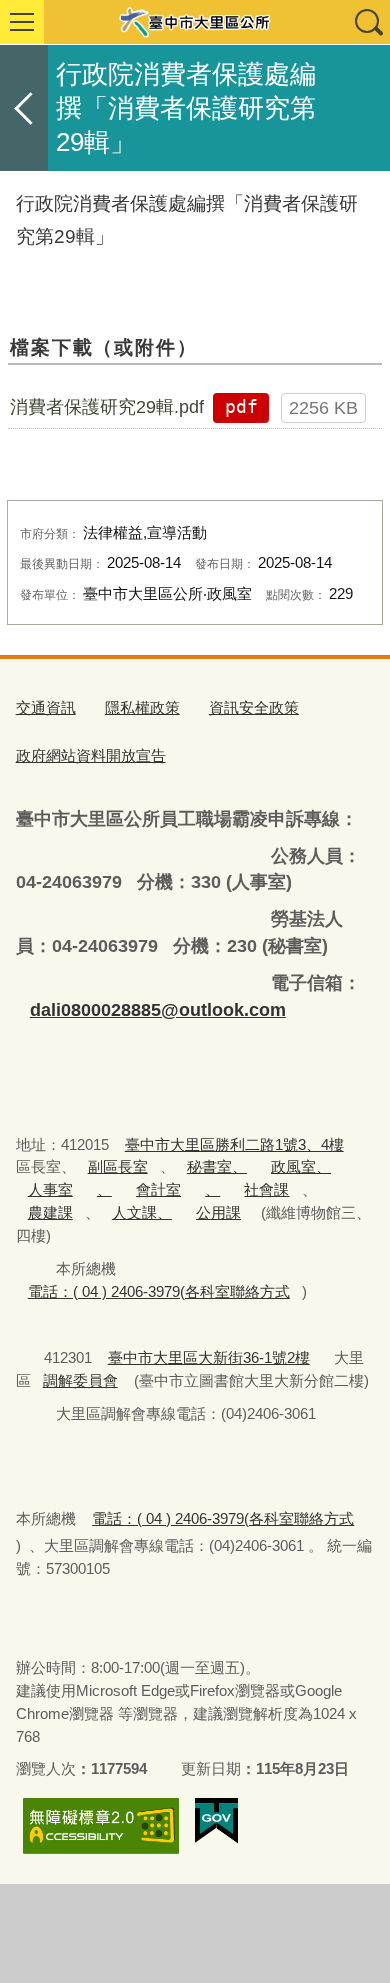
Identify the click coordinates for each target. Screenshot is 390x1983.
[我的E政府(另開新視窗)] (216, 1821)
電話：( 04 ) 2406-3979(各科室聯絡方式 (159, 1291)
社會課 (266, 1189)
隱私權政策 (142, 707)
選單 (22, 22)
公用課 (218, 1212)
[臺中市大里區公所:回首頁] (195, 22)
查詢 (368, 22)
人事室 (50, 1189)
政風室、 (301, 1166)
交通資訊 (46, 707)
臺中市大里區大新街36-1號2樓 (209, 1357)
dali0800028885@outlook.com (158, 1010)
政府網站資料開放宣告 (91, 755)
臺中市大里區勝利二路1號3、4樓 (234, 1144)
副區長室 (118, 1166)
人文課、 (142, 1212)
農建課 (50, 1212)
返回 (24, 108)
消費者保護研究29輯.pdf (107, 407)
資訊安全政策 (254, 707)
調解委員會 (80, 1380)
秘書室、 (217, 1166)
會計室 (158, 1189)
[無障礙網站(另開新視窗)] (101, 1825)
